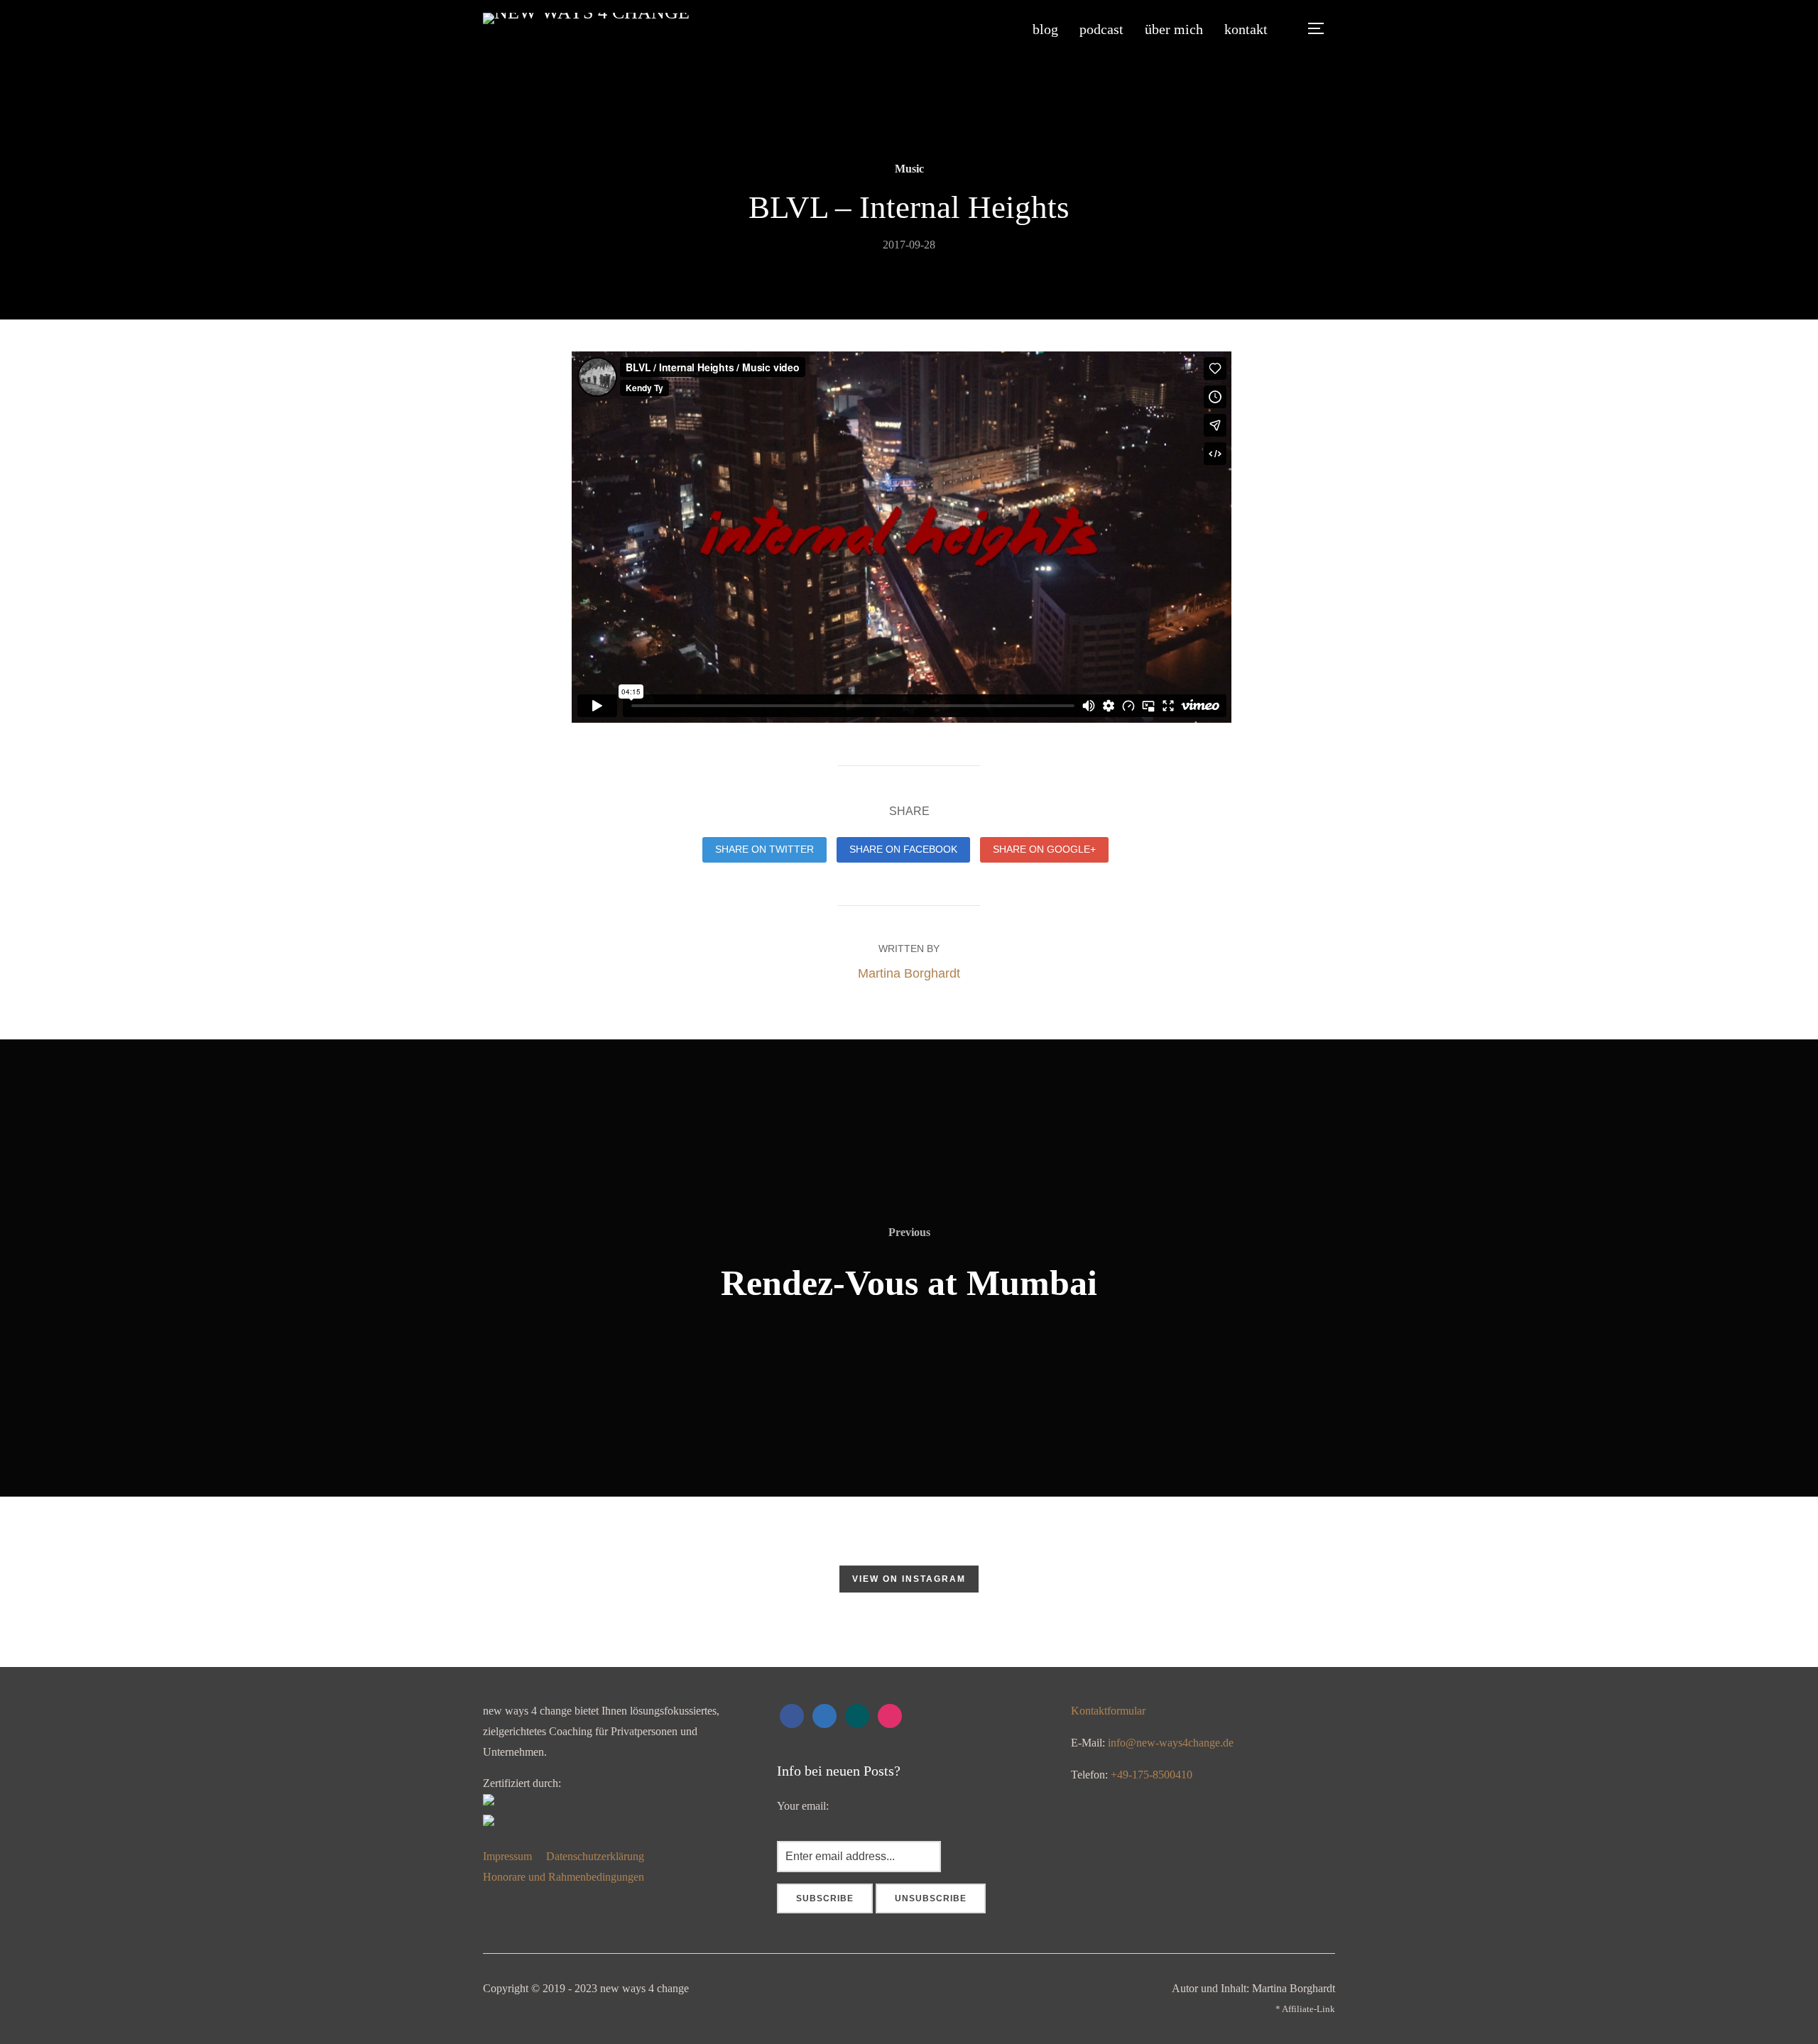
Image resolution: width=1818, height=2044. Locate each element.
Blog (1045, 29)
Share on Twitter (764, 849)
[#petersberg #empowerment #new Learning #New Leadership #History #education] (1278, 1582)
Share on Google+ (1044, 849)
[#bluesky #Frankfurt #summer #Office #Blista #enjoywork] (256, 1582)
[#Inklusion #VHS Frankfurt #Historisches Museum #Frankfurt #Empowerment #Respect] (767, 1582)
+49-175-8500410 (1152, 1775)
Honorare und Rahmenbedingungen (564, 1877)
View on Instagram (909, 1579)
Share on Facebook (903, 849)
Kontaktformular (1108, 1711)
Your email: (803, 1806)
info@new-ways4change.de (1171, 1743)
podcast (1101, 29)
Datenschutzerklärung (597, 1856)
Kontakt (1246, 29)
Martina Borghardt (909, 973)
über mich (1174, 29)
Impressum (507, 1856)
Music (909, 169)
